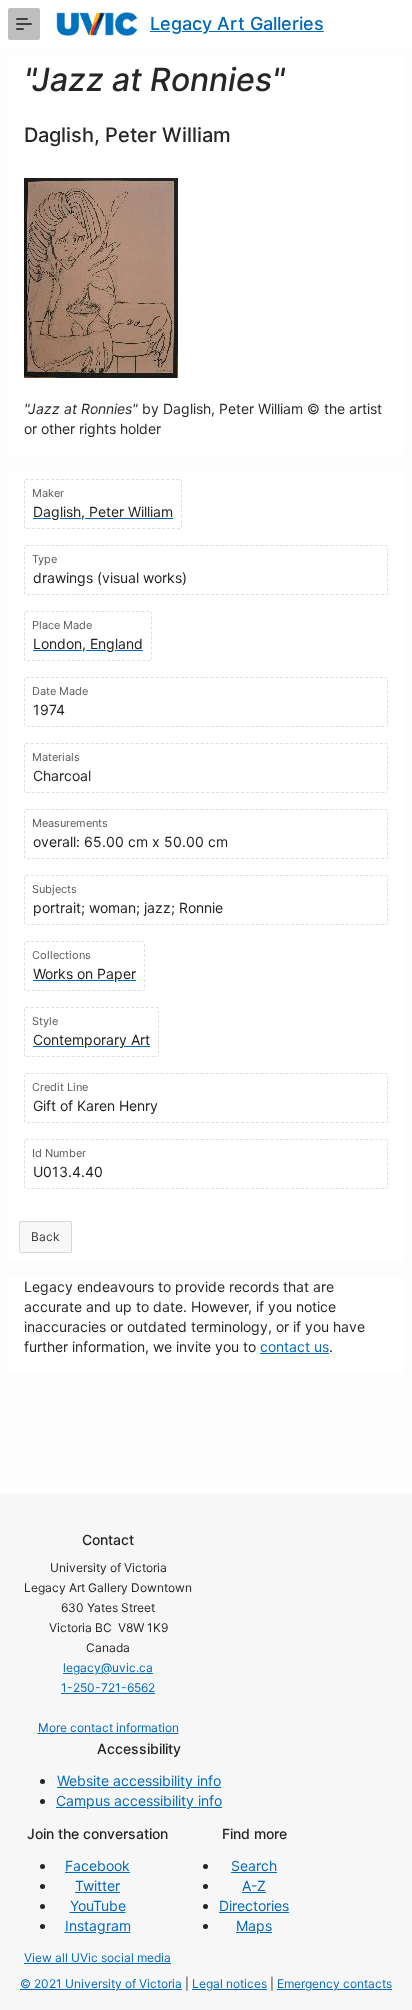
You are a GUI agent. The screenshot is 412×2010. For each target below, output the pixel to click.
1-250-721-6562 (108, 1687)
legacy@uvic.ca (108, 1667)
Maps (254, 1925)
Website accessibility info (139, 1780)
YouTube (98, 1905)
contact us (294, 1346)
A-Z (254, 1885)
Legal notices (229, 1983)
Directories (254, 1905)
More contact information (108, 1727)
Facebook (97, 1865)
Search (254, 1865)
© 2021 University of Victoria (101, 1983)
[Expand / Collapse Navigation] (24, 24)
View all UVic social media (97, 1957)
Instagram (98, 1925)
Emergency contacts (334, 1983)
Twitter (97, 1885)
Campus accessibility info (139, 1800)
